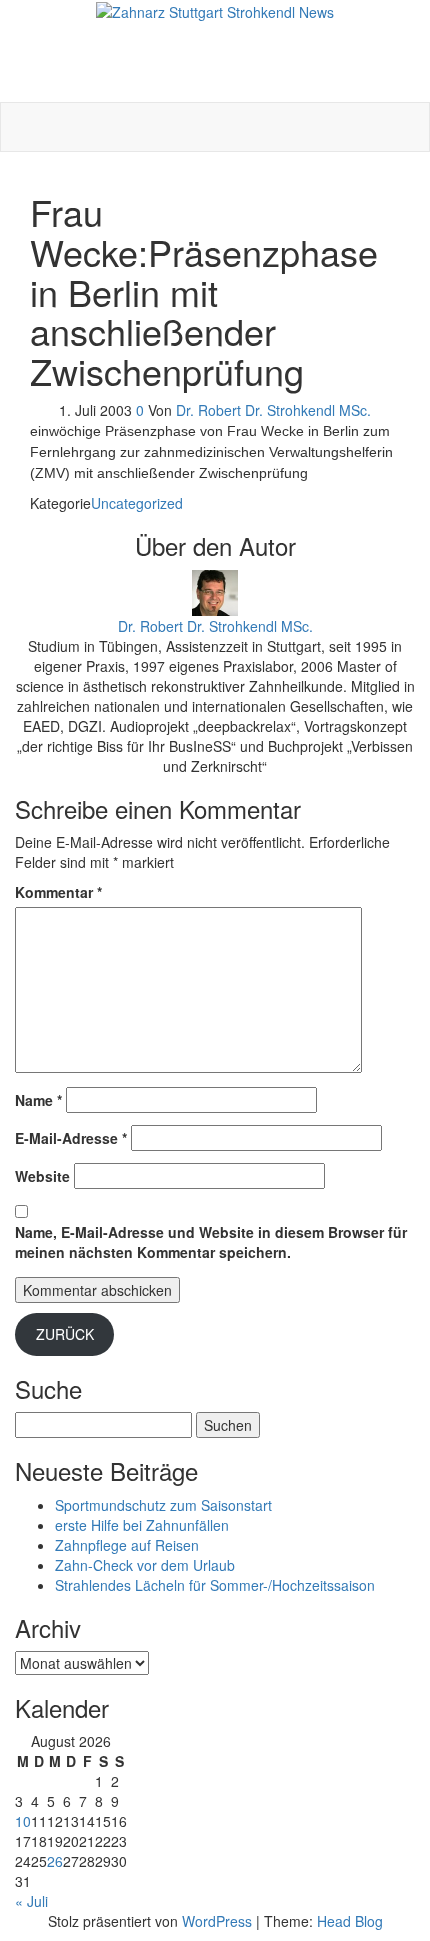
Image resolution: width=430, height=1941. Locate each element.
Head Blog (350, 1921)
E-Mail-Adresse (71, 1138)
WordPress (217, 1921)
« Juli (31, 1901)
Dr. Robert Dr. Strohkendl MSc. (273, 410)
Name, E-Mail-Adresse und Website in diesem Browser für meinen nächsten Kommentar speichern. (211, 1242)
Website (42, 1176)
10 (23, 1821)
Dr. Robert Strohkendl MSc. (215, 32)
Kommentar (58, 892)
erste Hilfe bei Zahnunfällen (142, 1525)
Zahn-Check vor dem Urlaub (145, 1565)
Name (38, 1100)
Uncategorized (137, 503)
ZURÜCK (65, 1334)
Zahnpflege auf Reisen (127, 1545)
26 (55, 1861)
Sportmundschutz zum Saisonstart (163, 1505)
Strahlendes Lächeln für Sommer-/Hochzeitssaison (215, 1585)
